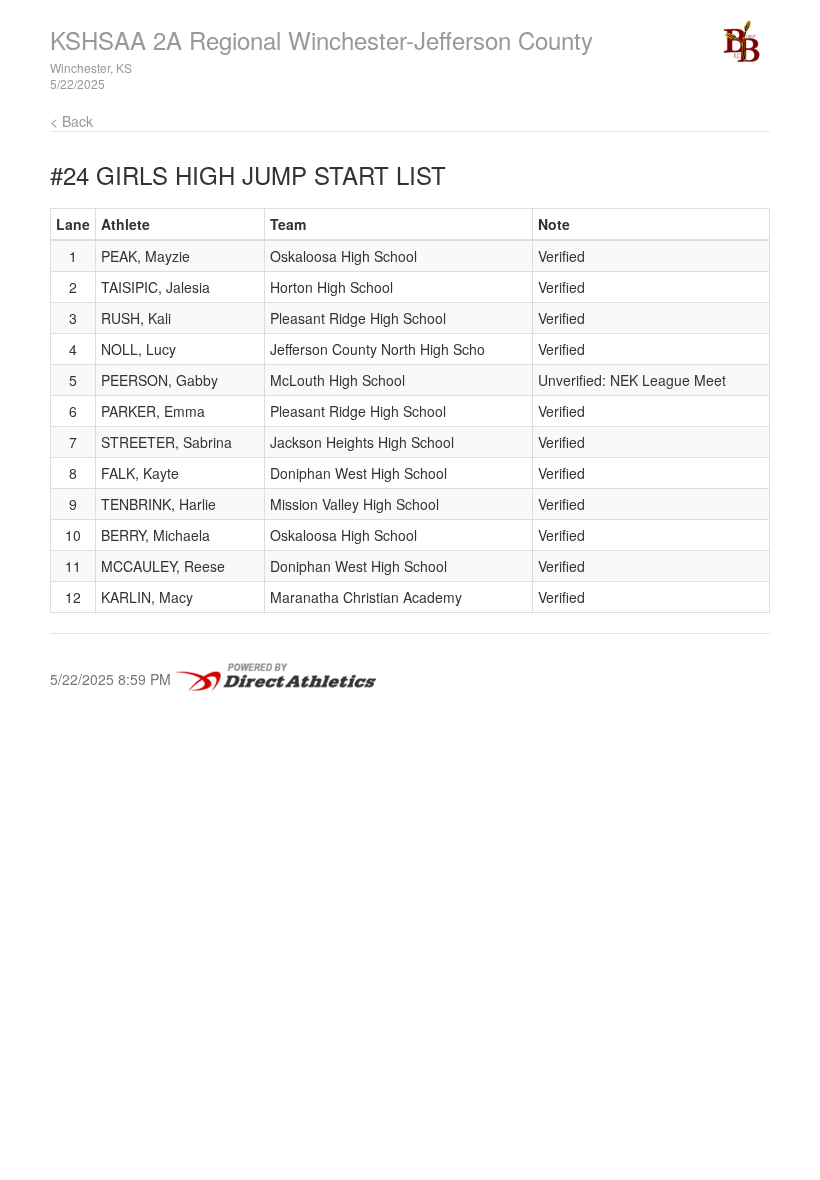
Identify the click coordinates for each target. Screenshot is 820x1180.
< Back (71, 121)
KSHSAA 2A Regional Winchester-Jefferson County (321, 39)
